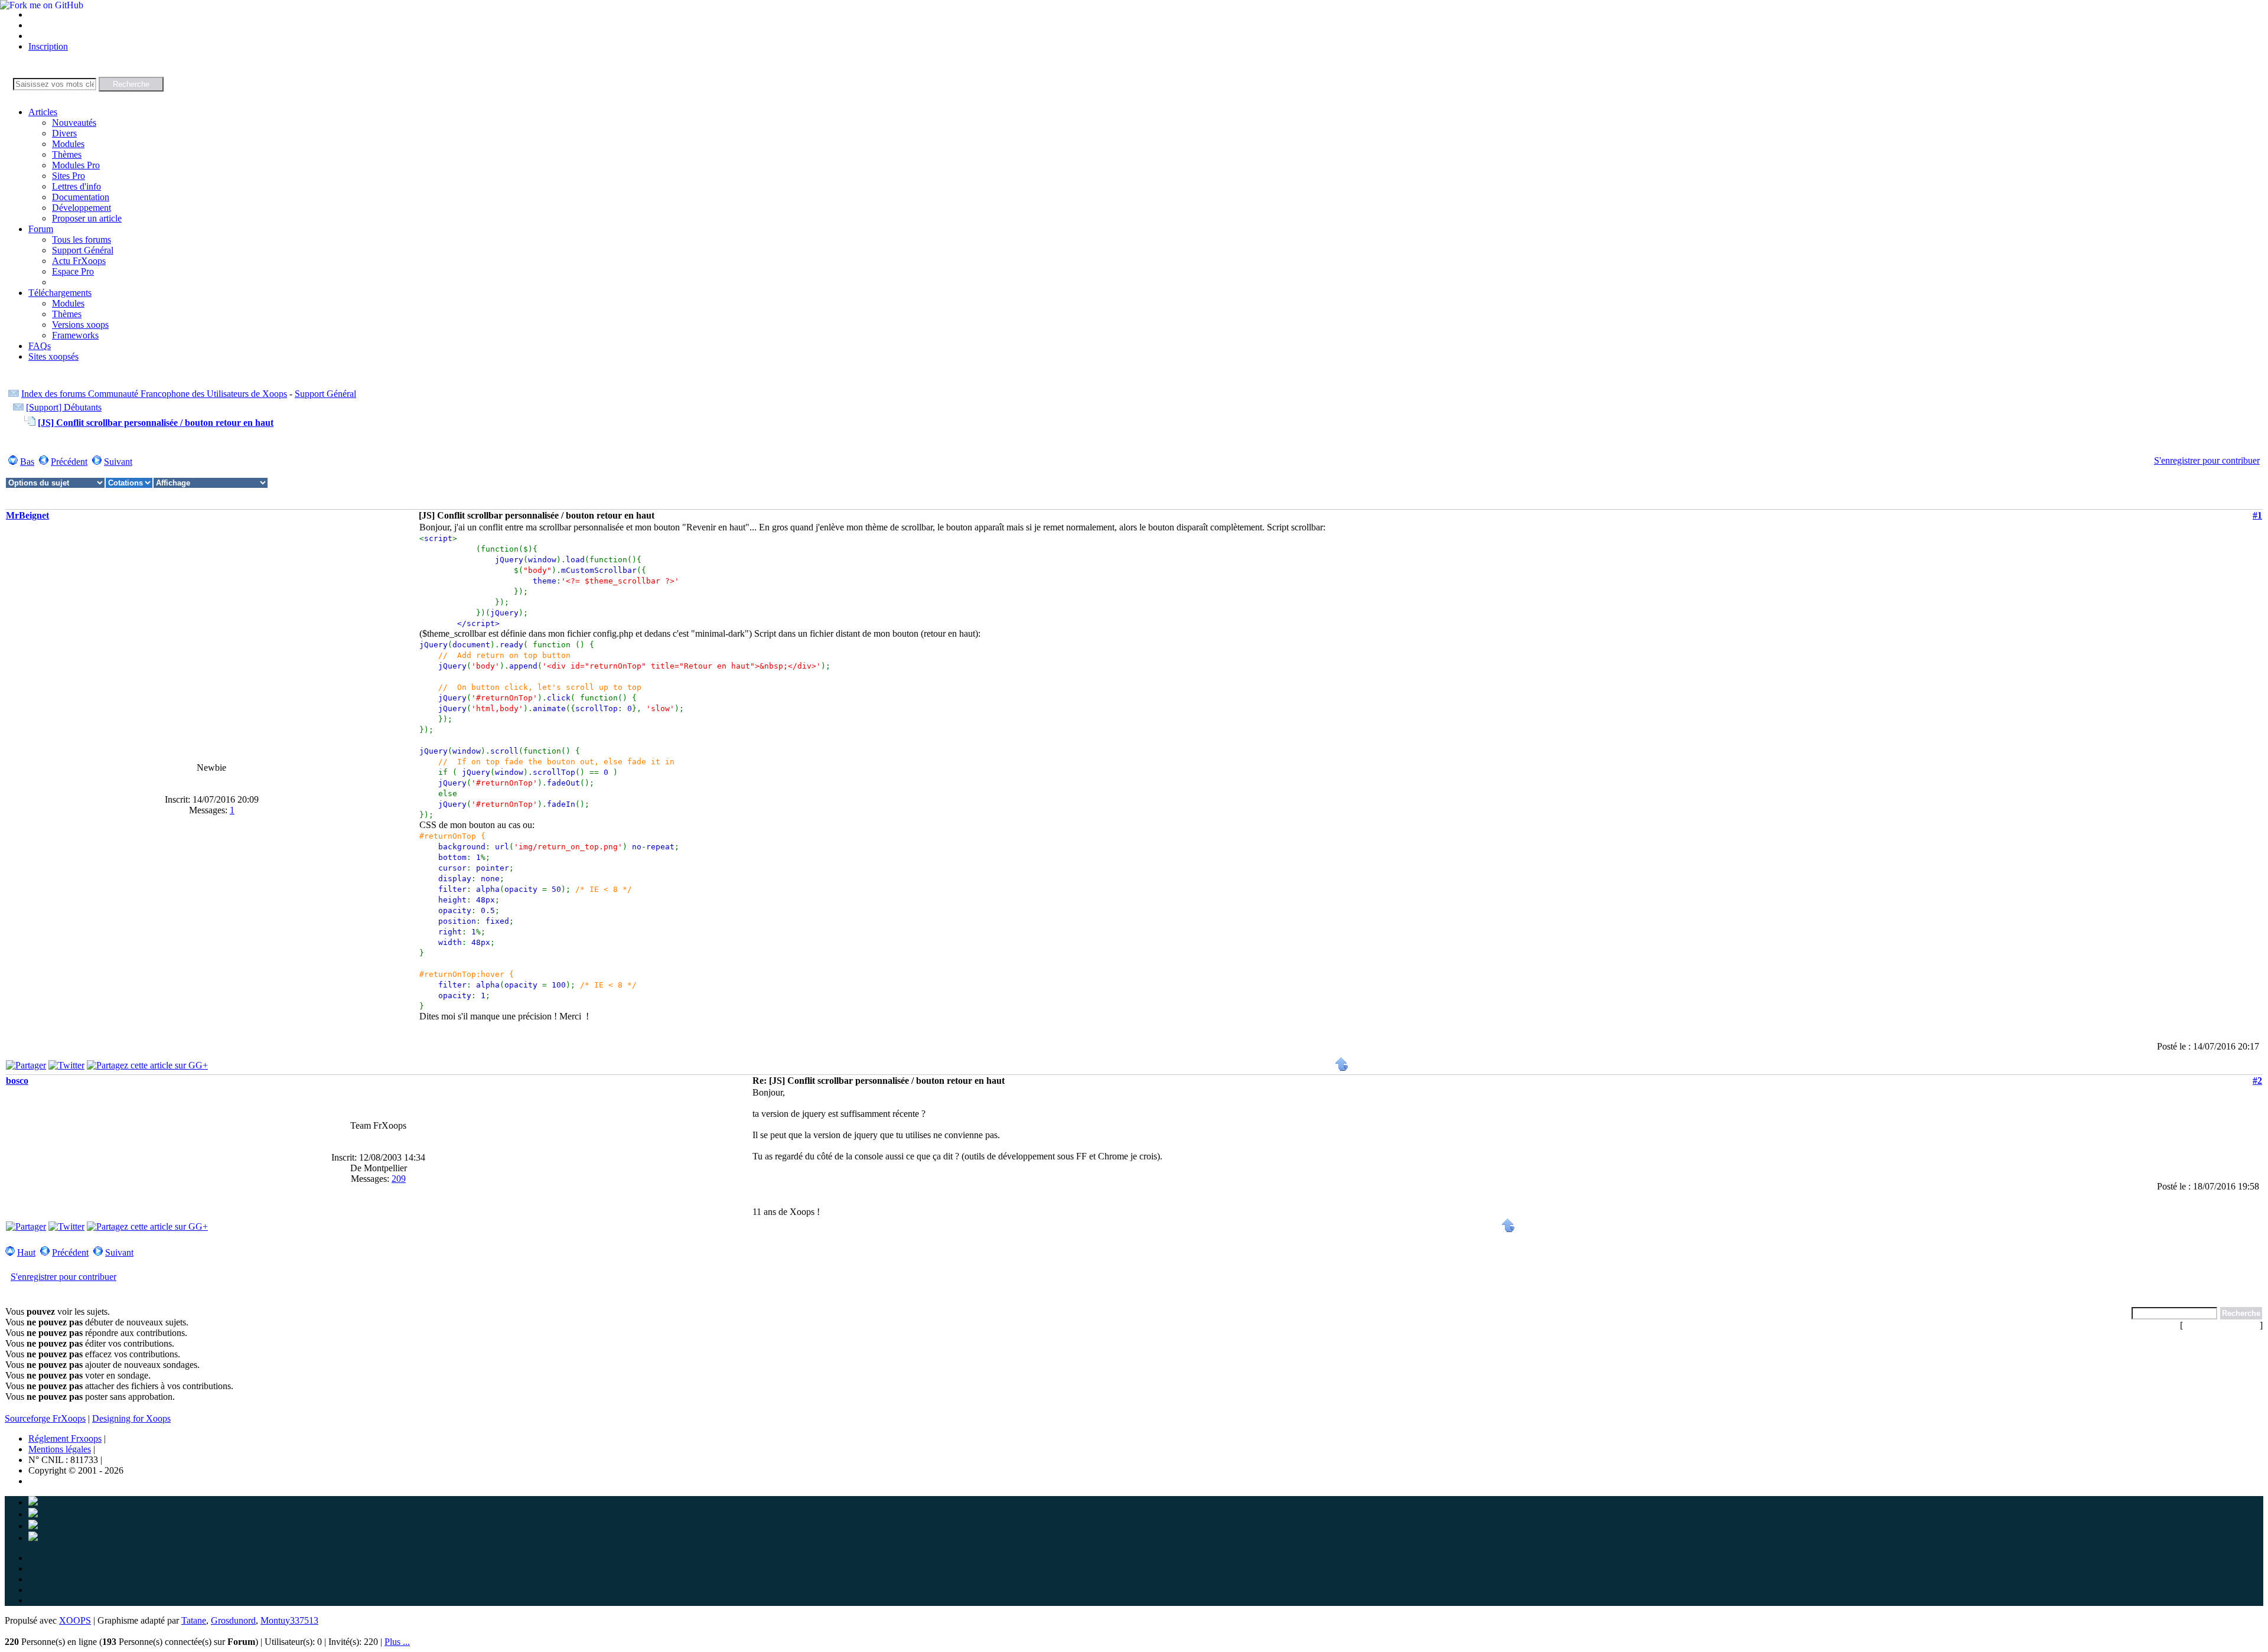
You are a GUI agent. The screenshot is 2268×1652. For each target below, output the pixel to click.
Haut (26, 1252)
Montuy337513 (289, 1620)
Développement (82, 208)
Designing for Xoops (131, 1418)
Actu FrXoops (79, 261)
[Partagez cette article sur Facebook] (26, 1065)
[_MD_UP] (1342, 1068)
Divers (64, 133)
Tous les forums (82, 240)
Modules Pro (76, 165)
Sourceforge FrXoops (45, 1418)
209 (399, 1179)
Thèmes (67, 154)
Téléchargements (60, 293)
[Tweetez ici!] (66, 1065)
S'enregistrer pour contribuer (2207, 460)
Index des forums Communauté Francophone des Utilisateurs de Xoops (154, 394)
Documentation (81, 197)
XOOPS (75, 1620)
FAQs (40, 346)
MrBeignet (27, 515)
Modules (68, 144)
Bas (27, 462)
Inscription (48, 46)
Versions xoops (80, 325)
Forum (41, 229)
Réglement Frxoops (65, 1438)
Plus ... (397, 1642)
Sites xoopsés (53, 356)
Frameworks (75, 335)
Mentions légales (60, 1449)
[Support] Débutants (64, 407)
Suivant (118, 462)
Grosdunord (233, 1620)
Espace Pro (73, 271)
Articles (43, 112)
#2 (2257, 1081)
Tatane (194, 1620)
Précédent (69, 462)
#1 (2257, 515)
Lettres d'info (76, 186)
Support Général (83, 250)
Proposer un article (87, 218)
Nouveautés (74, 123)
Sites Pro (69, 176)
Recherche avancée (2221, 1325)
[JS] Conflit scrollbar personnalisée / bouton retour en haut (156, 423)
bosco (17, 1081)
